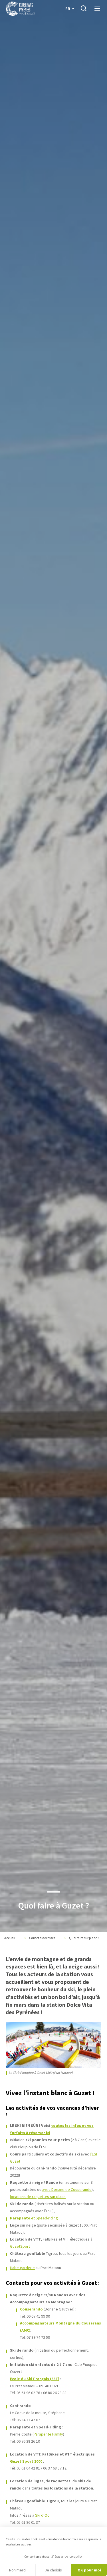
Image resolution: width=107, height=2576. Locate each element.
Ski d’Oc (42, 2515)
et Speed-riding (34, 2218)
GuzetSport (20, 2246)
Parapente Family (48, 2434)
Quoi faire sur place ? (84, 1938)
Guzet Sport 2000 (26, 2461)
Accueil (10, 1938)
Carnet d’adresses (42, 1938)
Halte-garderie (22, 2268)
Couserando (31, 2309)
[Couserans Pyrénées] (20, 9)
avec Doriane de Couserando (67, 2189)
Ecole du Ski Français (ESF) (35, 2379)
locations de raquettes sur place (38, 2197)
